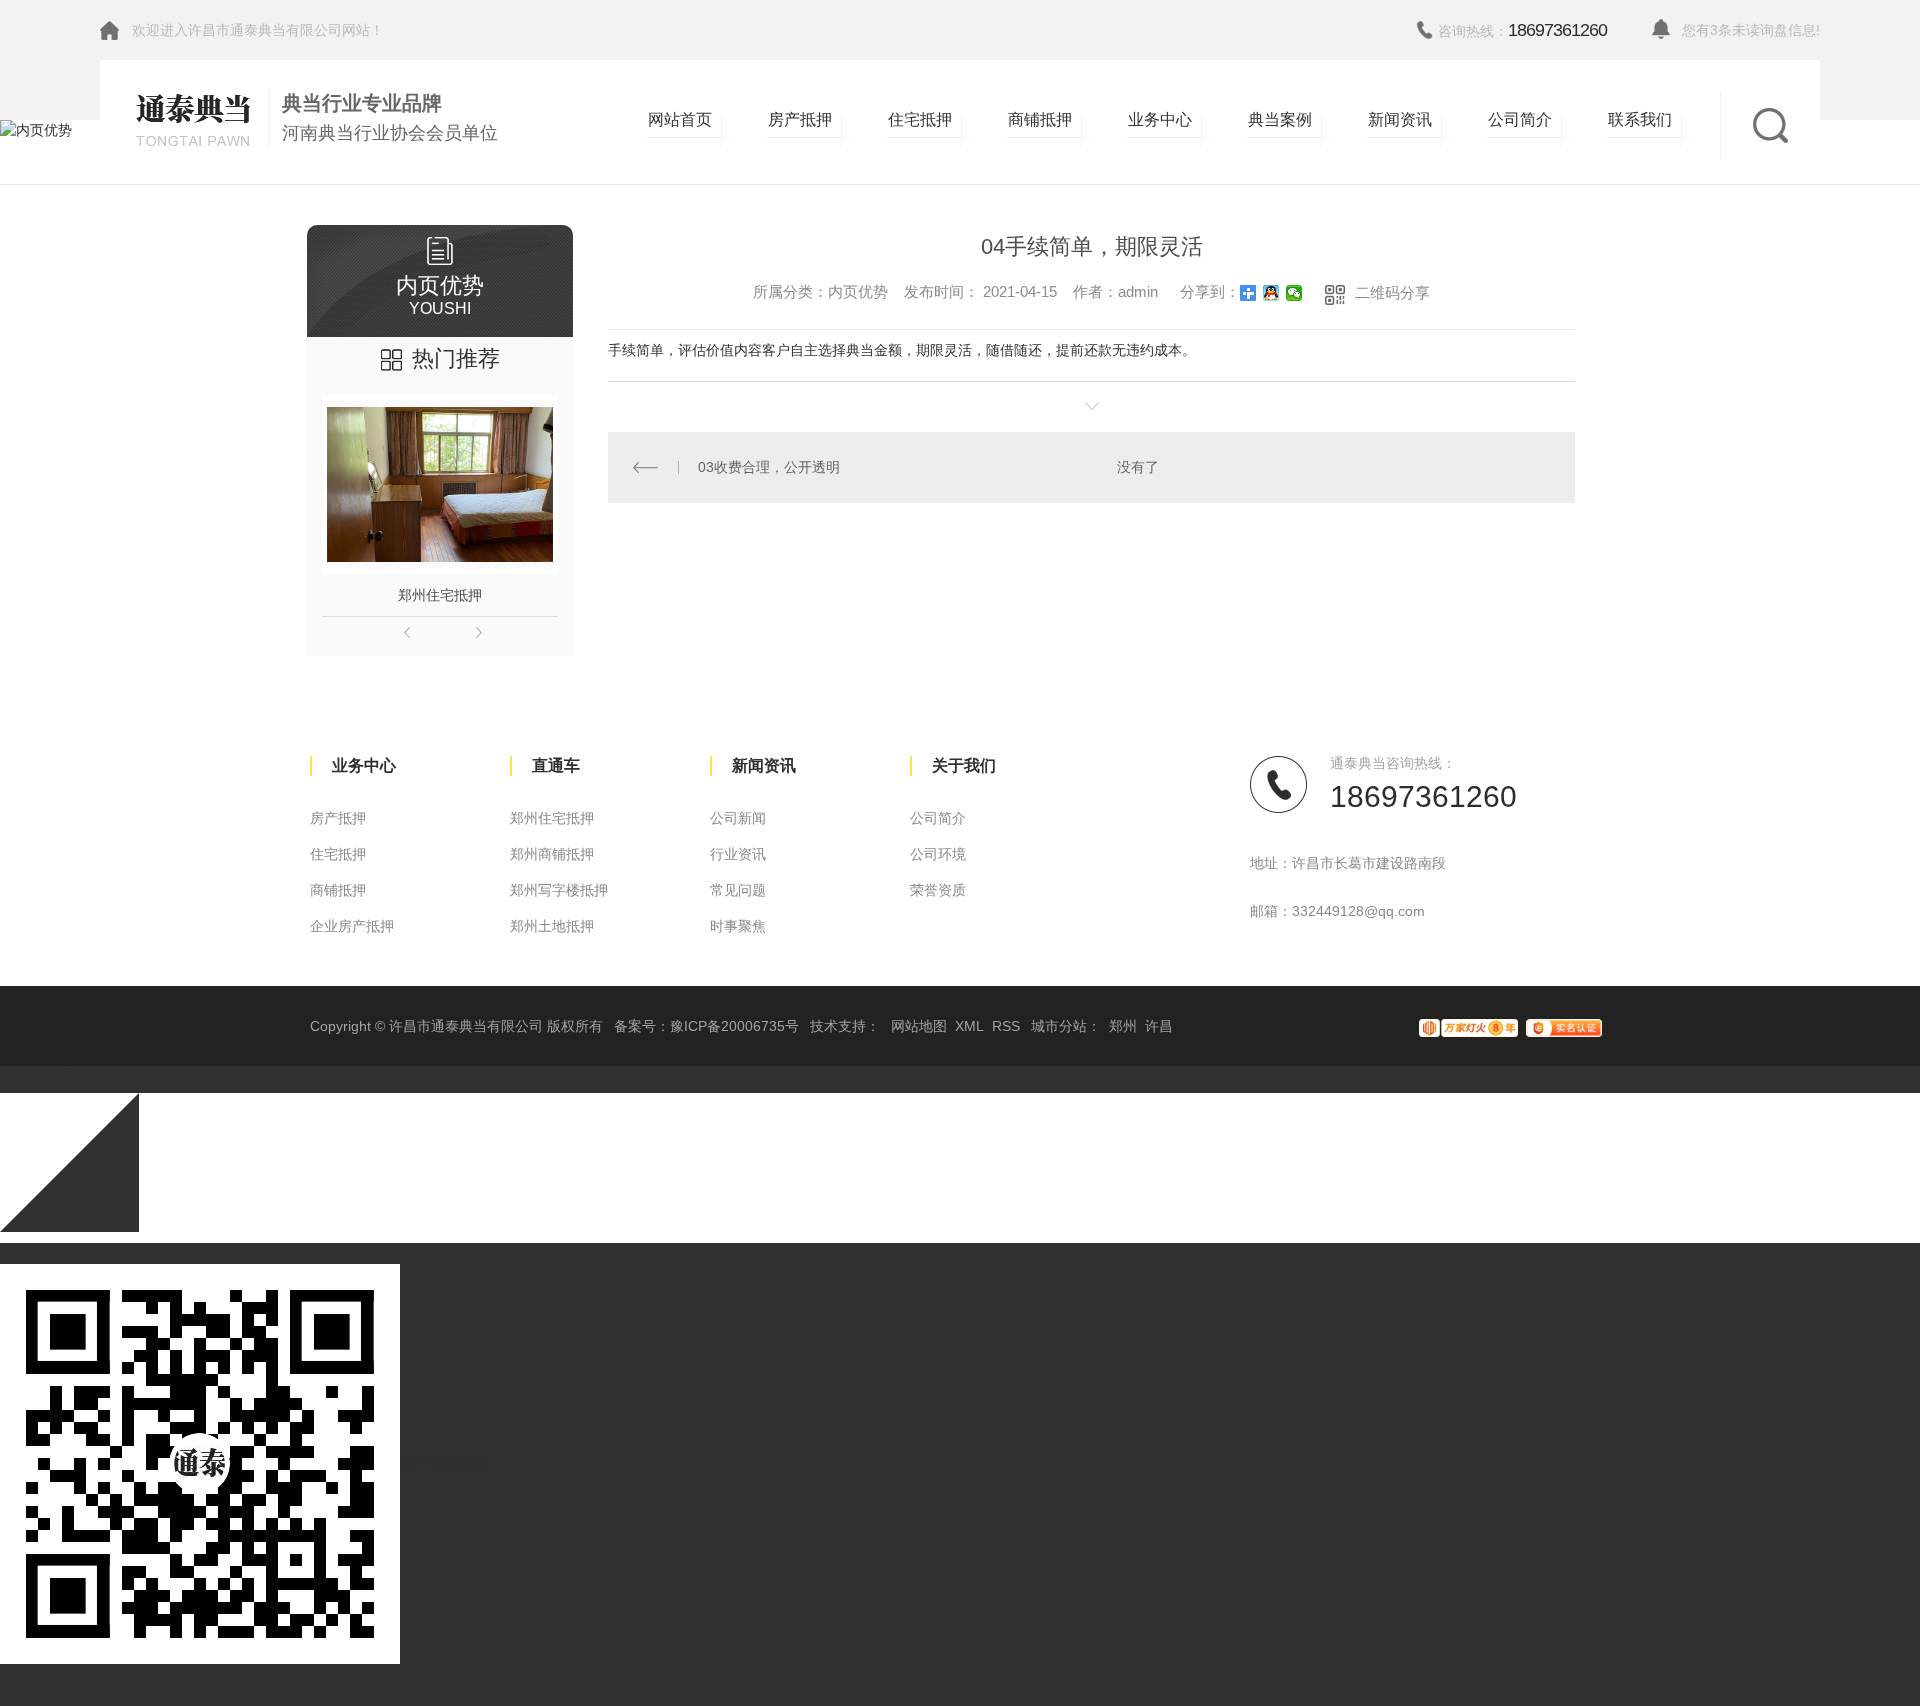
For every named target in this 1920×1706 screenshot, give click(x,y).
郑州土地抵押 (552, 926)
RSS (1006, 1026)
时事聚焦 (738, 926)
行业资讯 (738, 854)
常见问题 (738, 890)
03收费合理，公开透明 (769, 467)
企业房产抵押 (352, 926)
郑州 (1123, 1026)
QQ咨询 (25, 1253)
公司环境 (938, 854)
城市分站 (1059, 1026)
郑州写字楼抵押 (559, 890)
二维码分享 (1392, 292)
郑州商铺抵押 (552, 854)
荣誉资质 (938, 890)
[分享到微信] (1294, 293)
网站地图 (919, 1026)
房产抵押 (338, 818)
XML (969, 1026)
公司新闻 (738, 818)
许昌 (1159, 1026)
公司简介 (938, 818)
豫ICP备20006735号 (734, 1026)
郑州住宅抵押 (440, 595)
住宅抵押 (338, 854)
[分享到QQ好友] (1271, 293)
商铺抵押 (338, 890)
